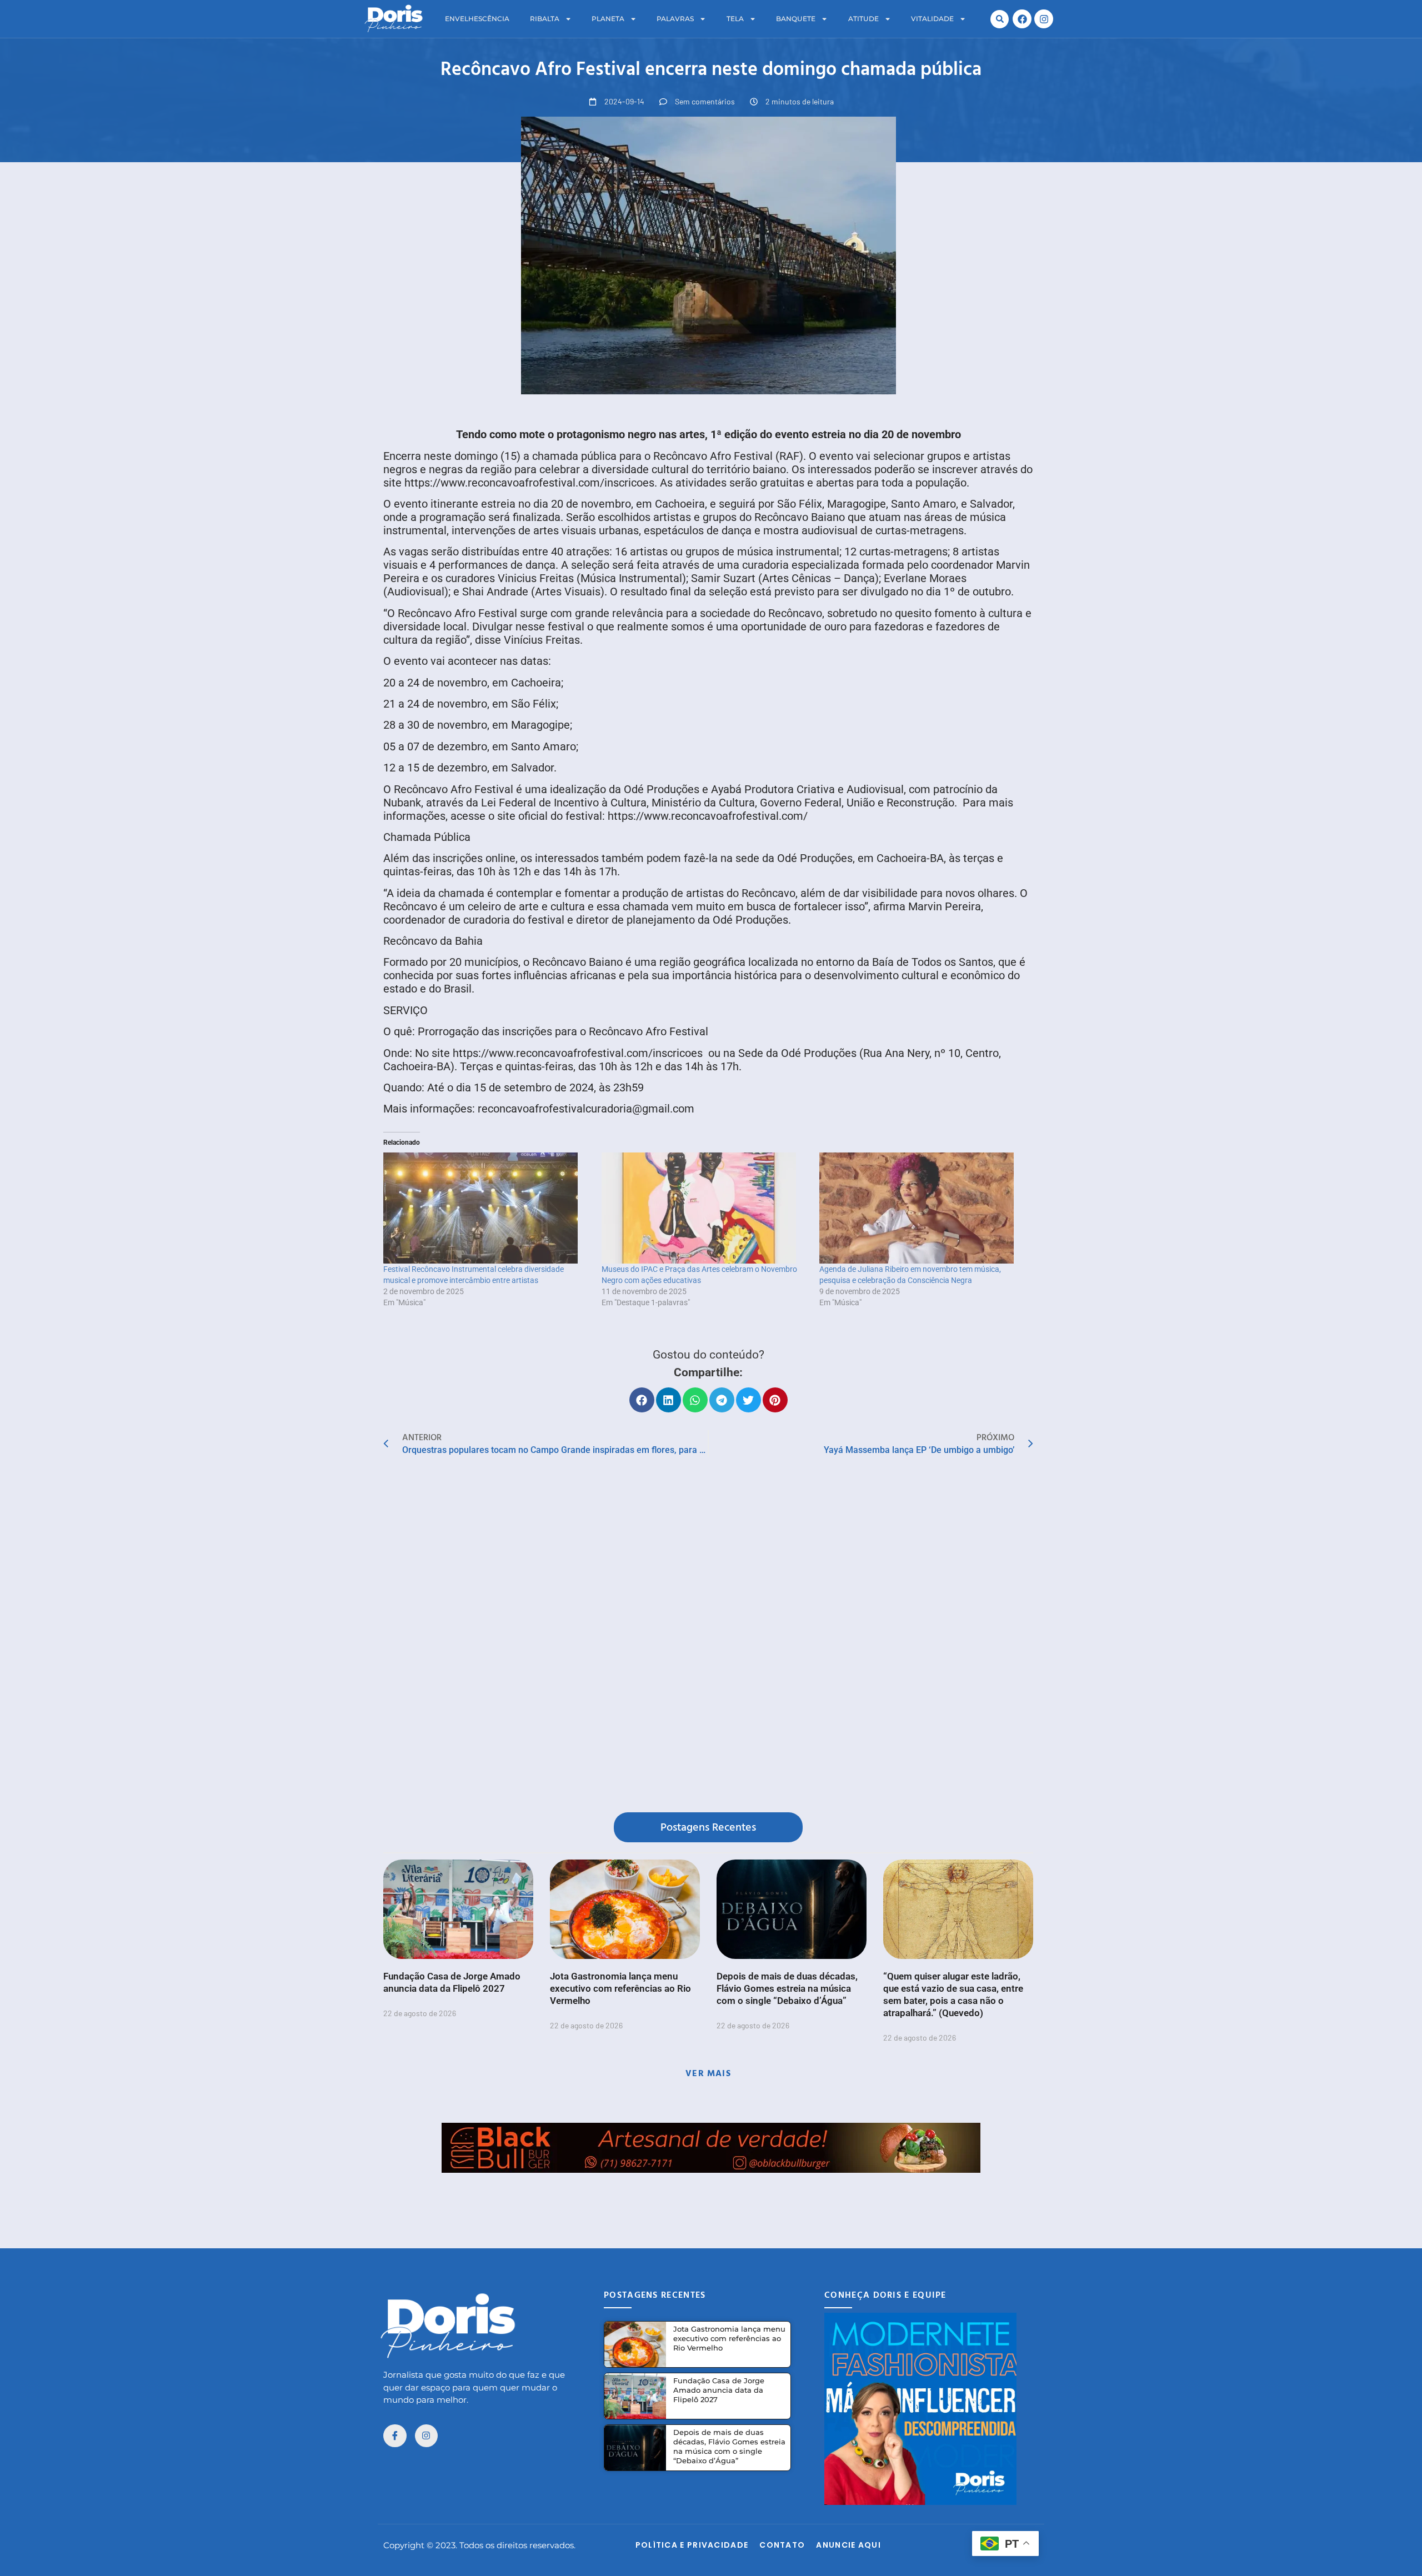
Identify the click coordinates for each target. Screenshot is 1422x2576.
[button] (1000, 19)
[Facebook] (1022, 19)
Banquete (796, 19)
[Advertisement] (711, 2198)
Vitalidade (932, 19)
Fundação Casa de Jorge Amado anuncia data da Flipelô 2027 (719, 2390)
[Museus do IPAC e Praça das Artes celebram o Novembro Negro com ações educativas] (705, 1208)
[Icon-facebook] (395, 2436)
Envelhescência (477, 19)
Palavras (675, 19)
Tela (735, 19)
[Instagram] (1044, 19)
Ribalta (545, 19)
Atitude (863, 19)
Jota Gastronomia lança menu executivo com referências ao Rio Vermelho (620, 1988)
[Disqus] (708, 1637)
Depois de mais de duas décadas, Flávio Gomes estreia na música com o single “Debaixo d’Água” (787, 1988)
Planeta (608, 19)
